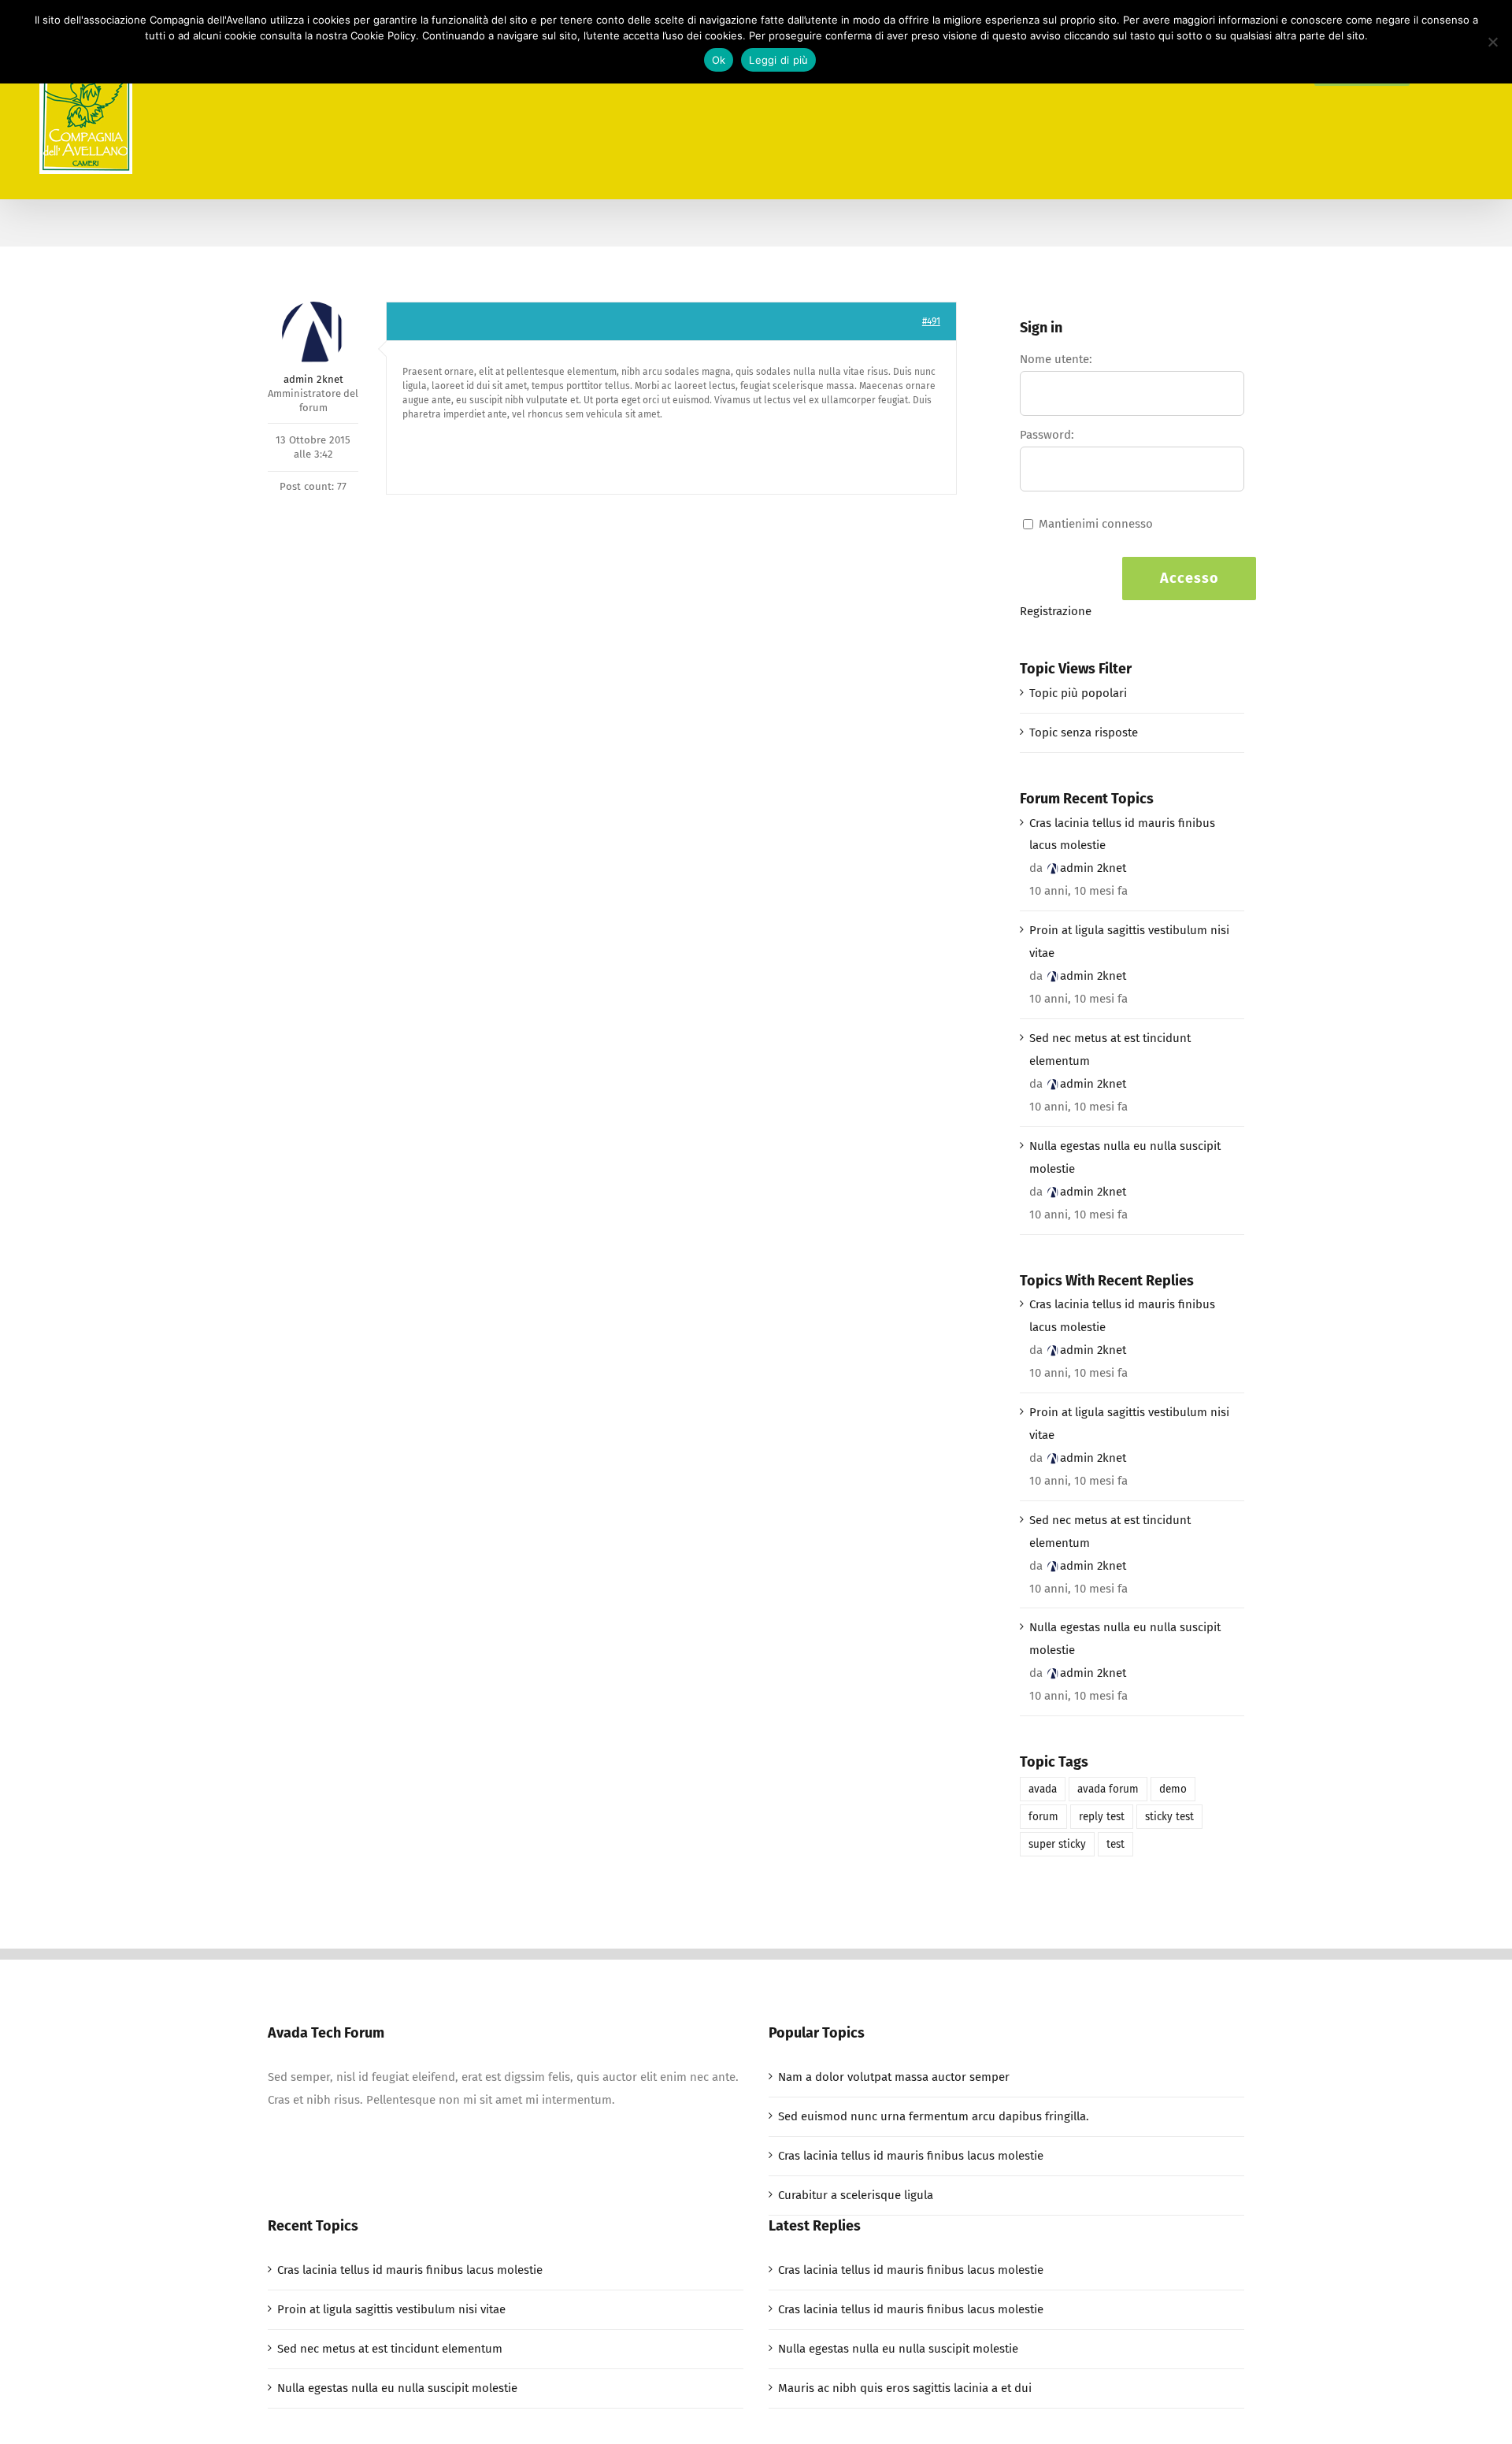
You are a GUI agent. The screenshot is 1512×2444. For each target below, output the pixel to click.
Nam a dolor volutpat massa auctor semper (894, 2077)
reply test (1102, 1817)
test (1115, 1844)
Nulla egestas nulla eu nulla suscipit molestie (1125, 1157)
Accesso (1190, 578)
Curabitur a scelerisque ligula (856, 2195)
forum (1043, 1817)
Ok (719, 60)
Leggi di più (778, 60)
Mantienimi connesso (1096, 524)
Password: (1047, 435)
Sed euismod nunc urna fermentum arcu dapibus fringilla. (934, 2116)
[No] (1492, 42)
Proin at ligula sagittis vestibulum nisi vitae (1129, 942)
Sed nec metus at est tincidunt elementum (1110, 1050)
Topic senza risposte (1084, 732)
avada (1043, 1789)
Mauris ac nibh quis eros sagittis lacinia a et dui (905, 2388)
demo (1173, 1789)
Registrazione (1056, 611)
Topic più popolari (1078, 693)
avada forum (1108, 1789)
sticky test (1169, 1817)
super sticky (1057, 1844)
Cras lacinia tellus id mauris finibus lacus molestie (1122, 834)
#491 (931, 321)
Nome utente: (1056, 359)
